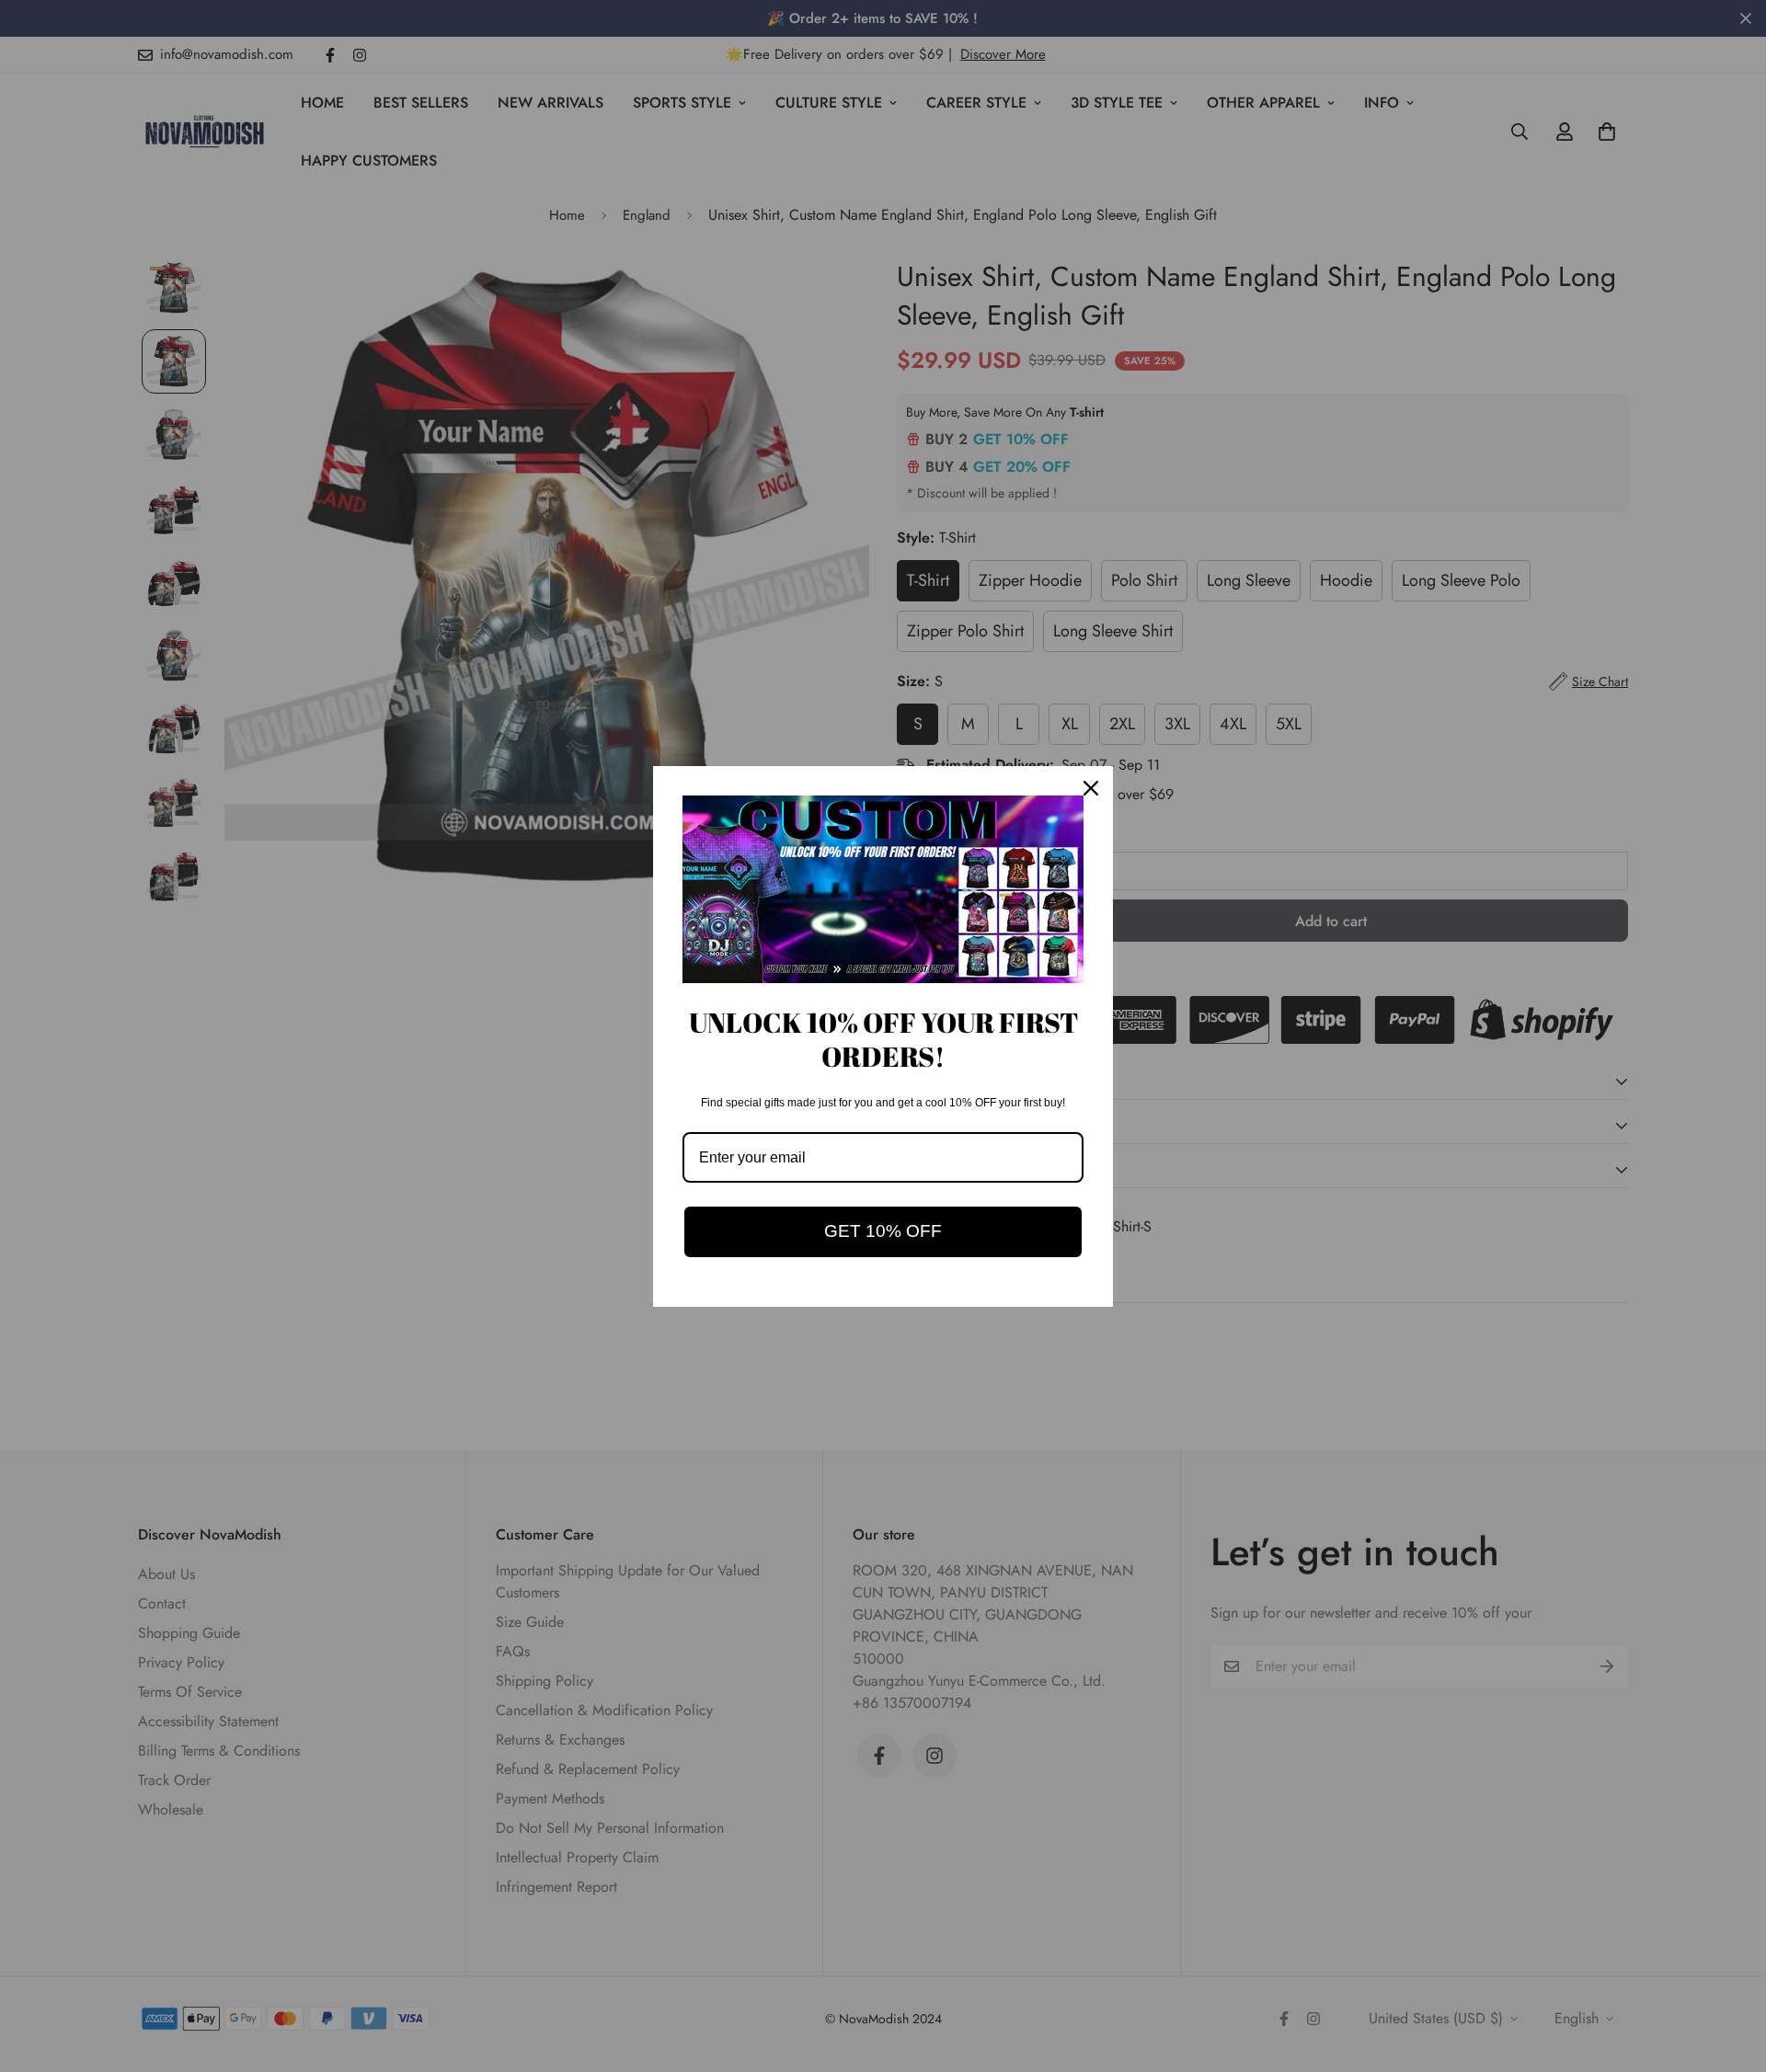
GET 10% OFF (883, 1231)
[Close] (1091, 788)
